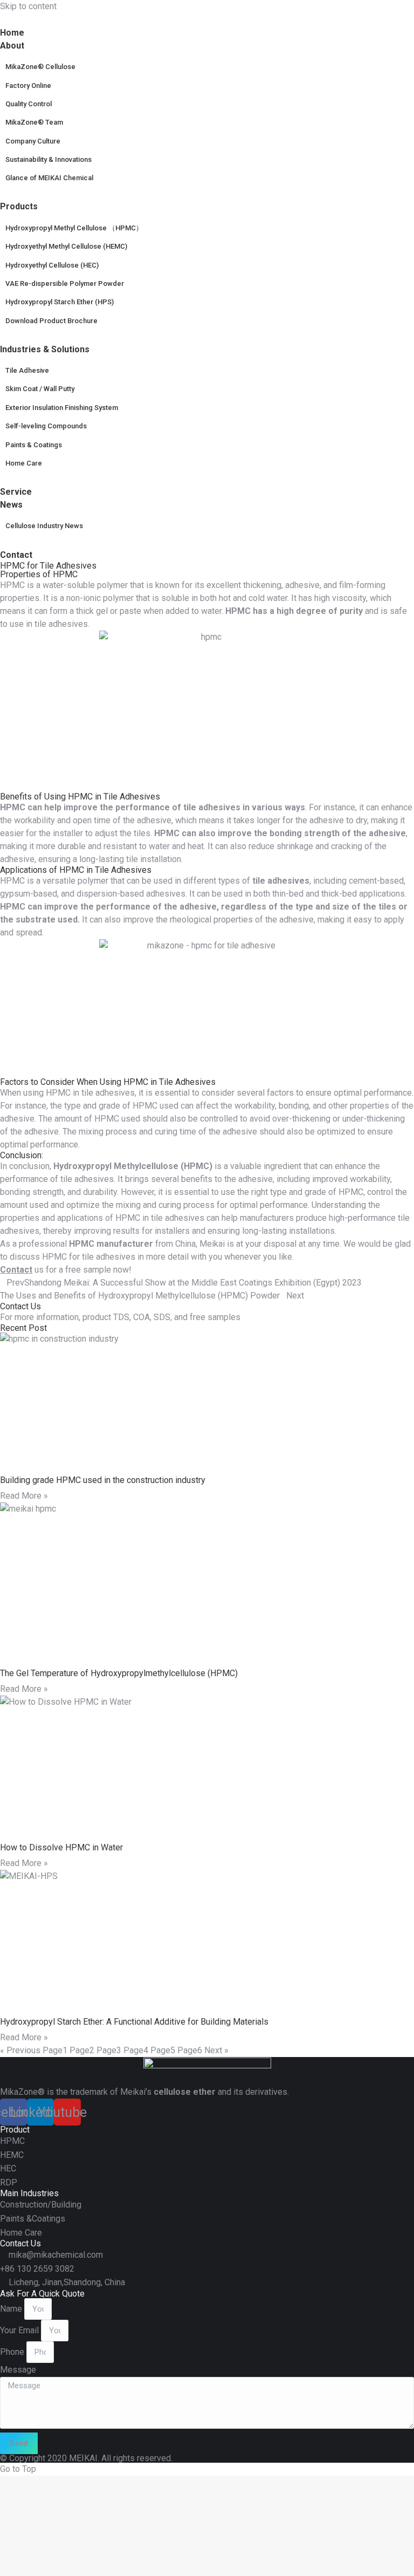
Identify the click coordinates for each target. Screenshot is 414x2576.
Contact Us (20, 1306)
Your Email (20, 2330)
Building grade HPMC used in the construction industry (103, 1480)
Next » (216, 2050)
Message (18, 2370)
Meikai (212, 1244)
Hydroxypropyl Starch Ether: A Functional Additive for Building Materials (134, 2022)
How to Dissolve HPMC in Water (61, 1847)
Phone (13, 2352)
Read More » (24, 1496)
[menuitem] (19, 46)
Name (12, 2309)
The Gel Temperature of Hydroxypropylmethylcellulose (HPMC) (119, 1673)
